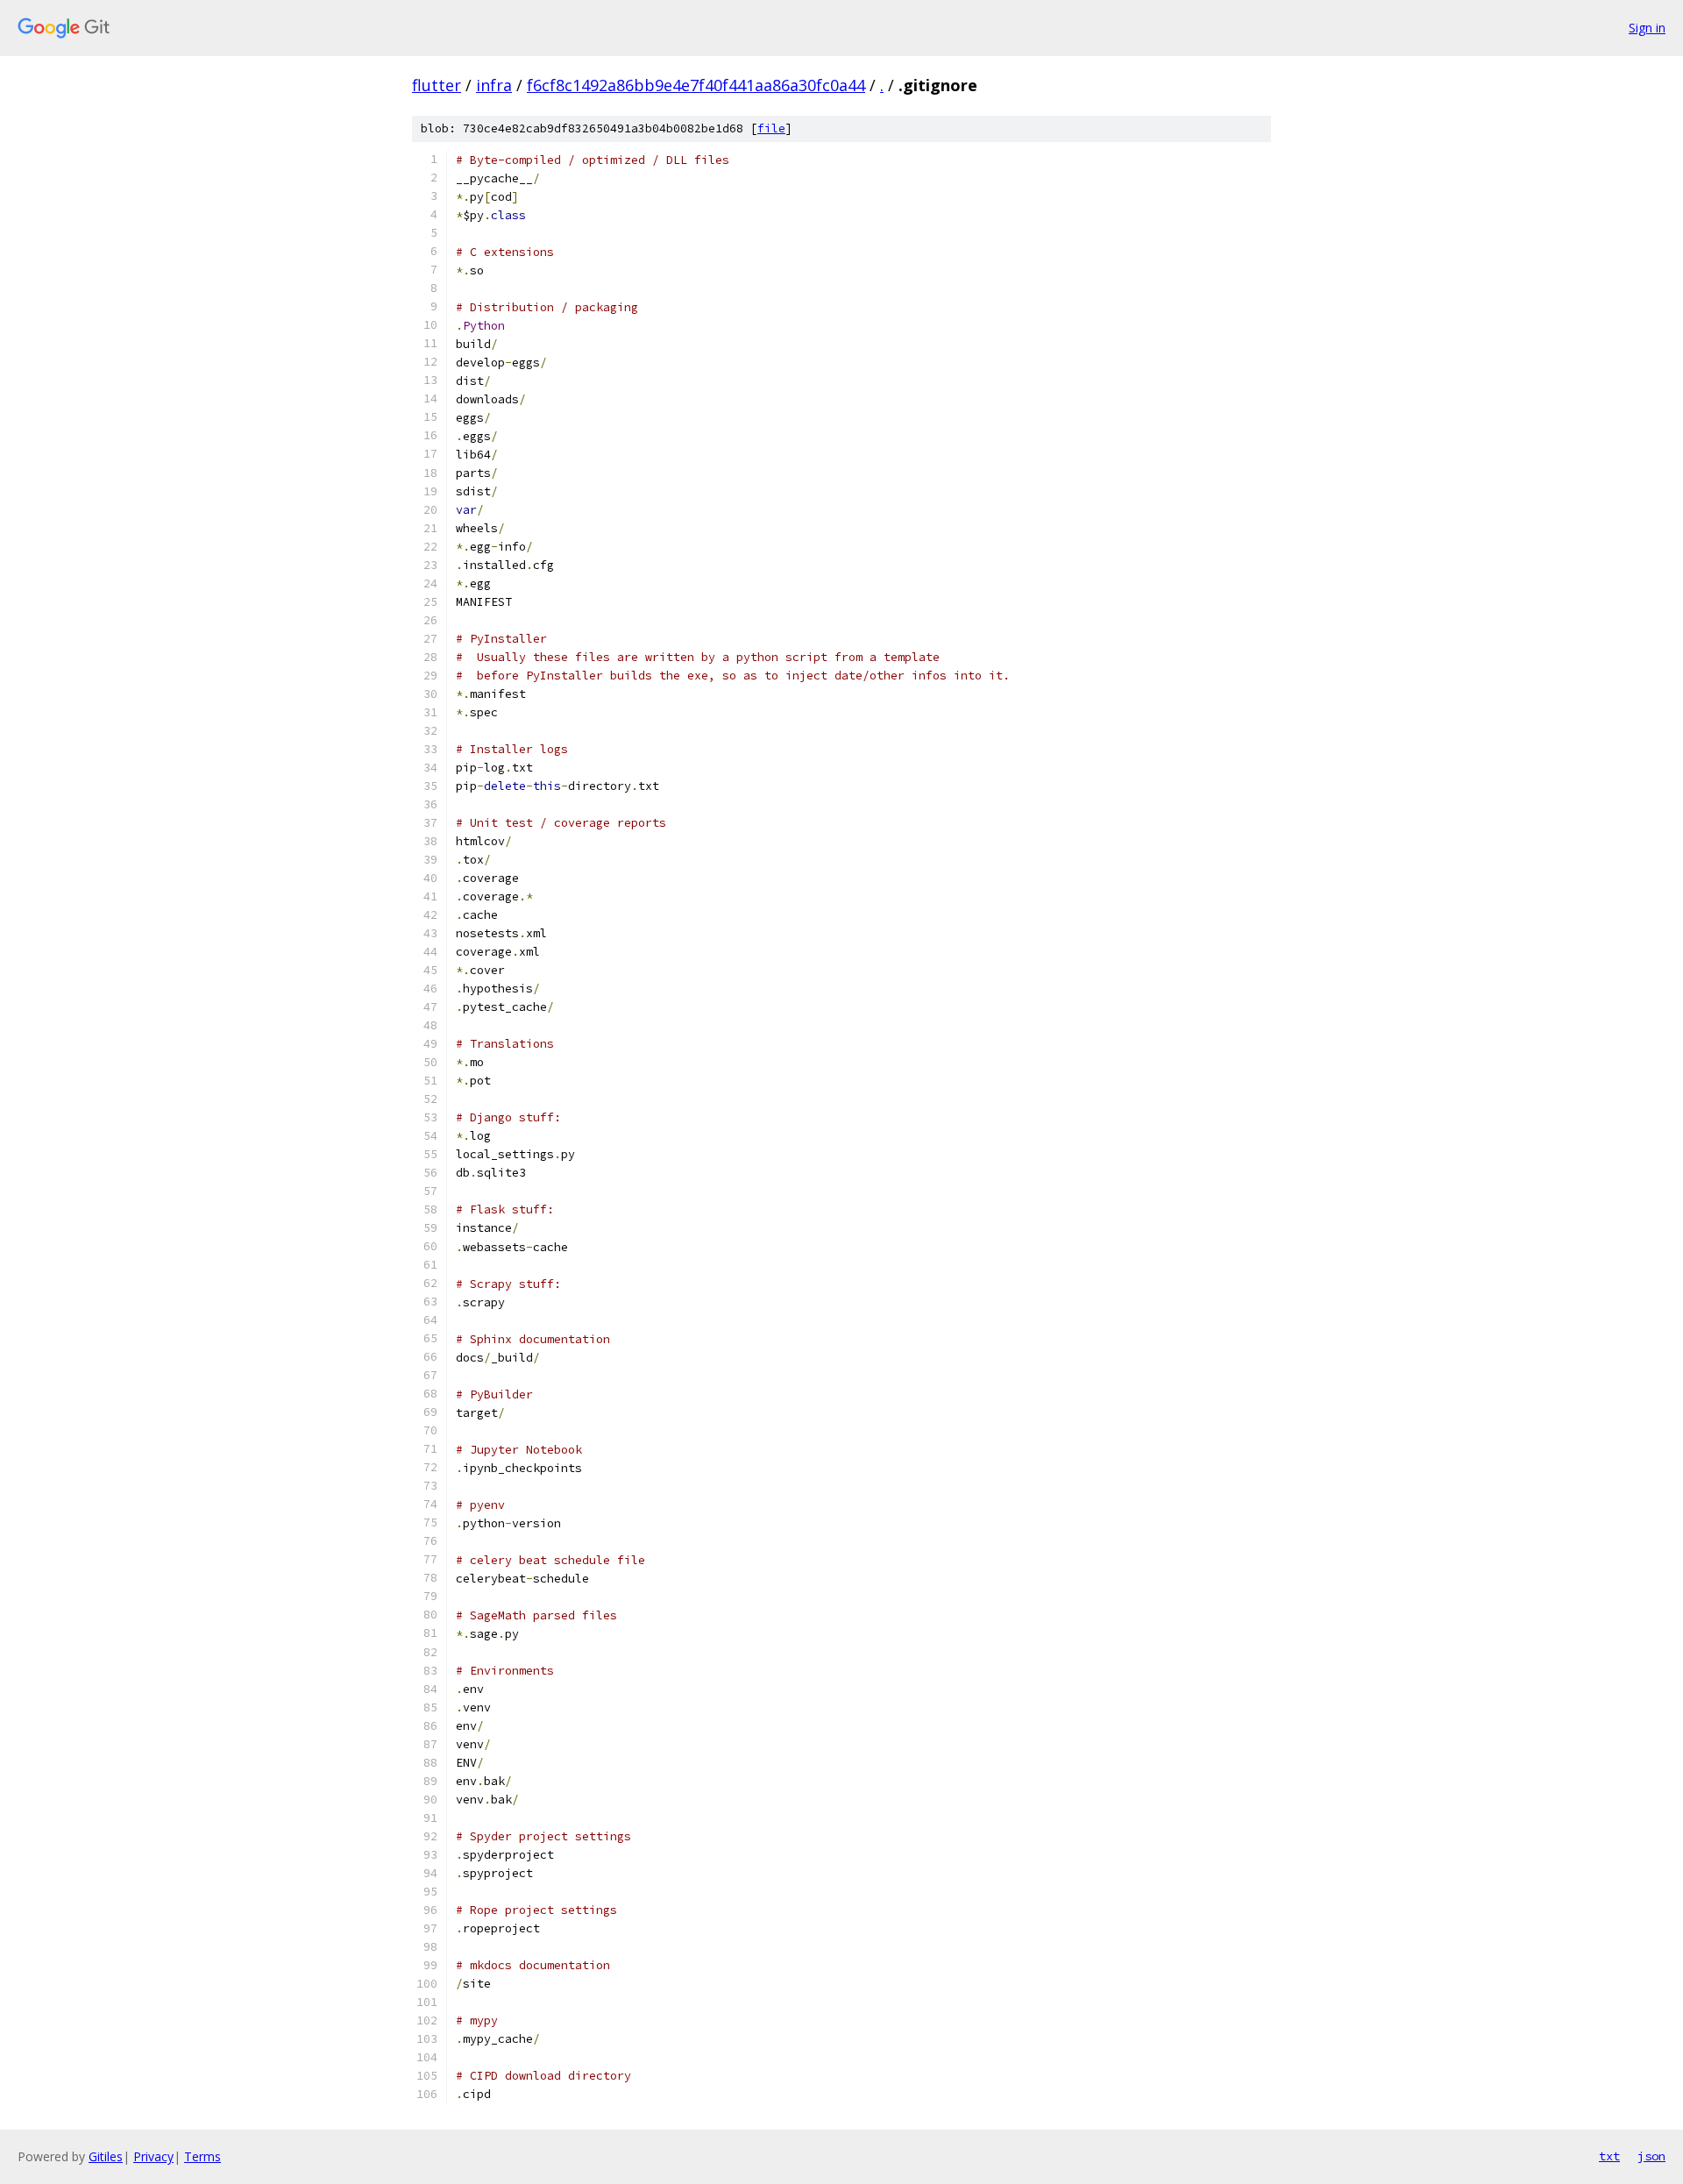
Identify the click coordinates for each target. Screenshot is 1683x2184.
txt (1609, 2156)
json (1651, 2156)
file (771, 128)
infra (494, 85)
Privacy (153, 2156)
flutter (437, 85)
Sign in (1647, 28)
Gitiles (106, 2156)
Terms (202, 2156)
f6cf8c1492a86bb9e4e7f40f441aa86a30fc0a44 (696, 85)
